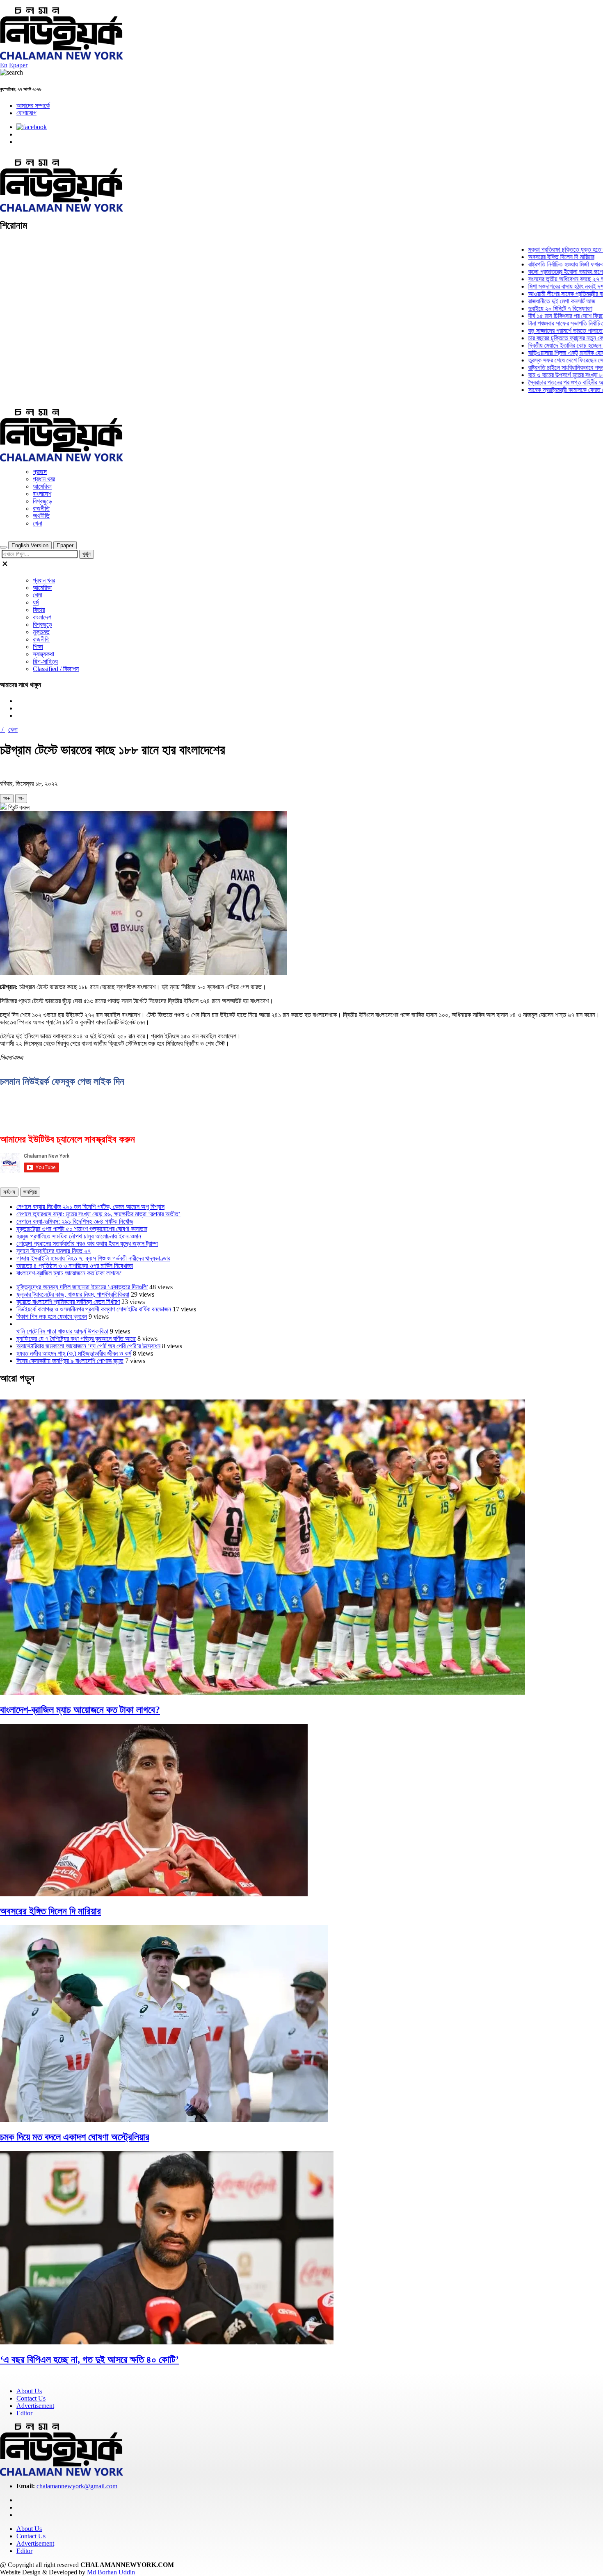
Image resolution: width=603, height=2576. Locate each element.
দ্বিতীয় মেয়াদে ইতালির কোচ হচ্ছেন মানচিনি (534, 345)
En (4, 65)
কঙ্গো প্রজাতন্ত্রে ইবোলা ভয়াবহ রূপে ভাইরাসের (537, 272)
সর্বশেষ (9, 1192)
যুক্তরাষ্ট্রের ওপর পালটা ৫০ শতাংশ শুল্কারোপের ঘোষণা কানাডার (82, 1229)
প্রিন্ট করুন (18, 807)
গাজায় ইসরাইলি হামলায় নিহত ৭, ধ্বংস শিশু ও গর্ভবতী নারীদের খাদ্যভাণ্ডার (93, 1258)
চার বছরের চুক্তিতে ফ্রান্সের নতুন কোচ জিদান (536, 338)
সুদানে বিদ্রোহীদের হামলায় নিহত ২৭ (54, 1251)
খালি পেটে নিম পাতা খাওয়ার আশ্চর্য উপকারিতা (62, 1331)
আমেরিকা (42, 486)
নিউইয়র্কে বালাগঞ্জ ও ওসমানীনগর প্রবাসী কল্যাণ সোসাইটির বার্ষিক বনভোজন (94, 1309)
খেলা (38, 523)
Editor (24, 2413)
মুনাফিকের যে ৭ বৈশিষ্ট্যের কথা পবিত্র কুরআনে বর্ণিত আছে (76, 1339)
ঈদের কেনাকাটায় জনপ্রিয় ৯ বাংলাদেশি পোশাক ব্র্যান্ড (70, 1361)
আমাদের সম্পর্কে (33, 106)
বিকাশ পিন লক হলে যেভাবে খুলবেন (52, 1316)
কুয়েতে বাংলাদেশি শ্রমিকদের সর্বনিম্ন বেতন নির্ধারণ (68, 1302)
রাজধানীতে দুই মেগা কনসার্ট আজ (523, 301)
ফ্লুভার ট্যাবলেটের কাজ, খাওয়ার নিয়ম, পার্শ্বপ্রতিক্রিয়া (73, 1294)
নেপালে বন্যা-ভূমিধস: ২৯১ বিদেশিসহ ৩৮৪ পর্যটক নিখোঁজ (75, 1221)
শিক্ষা (38, 647)
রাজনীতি (41, 509)
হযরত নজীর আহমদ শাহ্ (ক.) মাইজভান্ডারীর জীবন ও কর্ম (74, 1353)
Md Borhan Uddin (111, 2572)
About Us (29, 2391)
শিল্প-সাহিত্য (45, 661)
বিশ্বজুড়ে (42, 501)
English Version (30, 545)
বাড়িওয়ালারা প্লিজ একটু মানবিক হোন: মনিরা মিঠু (538, 353)
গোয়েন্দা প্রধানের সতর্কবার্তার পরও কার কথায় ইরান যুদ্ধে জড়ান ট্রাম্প (87, 1244)
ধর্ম (36, 602)
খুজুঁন (87, 554)
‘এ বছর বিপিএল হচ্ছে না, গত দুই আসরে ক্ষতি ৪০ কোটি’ (89, 2360)
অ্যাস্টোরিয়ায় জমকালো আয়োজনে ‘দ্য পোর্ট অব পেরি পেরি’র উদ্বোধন (88, 1346)
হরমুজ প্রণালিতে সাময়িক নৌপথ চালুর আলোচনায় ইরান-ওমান (79, 1236)
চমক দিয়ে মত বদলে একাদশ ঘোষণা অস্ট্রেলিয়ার (75, 2137)
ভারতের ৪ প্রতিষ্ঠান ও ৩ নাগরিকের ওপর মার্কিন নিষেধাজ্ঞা (75, 1266)
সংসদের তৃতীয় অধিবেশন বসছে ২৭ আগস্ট (532, 279)
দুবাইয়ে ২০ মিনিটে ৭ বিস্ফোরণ (521, 308)
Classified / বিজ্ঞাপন (56, 669)
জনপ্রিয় (30, 1192)
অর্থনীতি (41, 516)
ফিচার (39, 610)
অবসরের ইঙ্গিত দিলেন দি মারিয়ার (522, 257)
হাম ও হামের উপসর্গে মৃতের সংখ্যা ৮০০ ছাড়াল (537, 375)
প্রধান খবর (44, 479)
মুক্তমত (41, 632)
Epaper (18, 65)
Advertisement (35, 2406)
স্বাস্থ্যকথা (43, 654)
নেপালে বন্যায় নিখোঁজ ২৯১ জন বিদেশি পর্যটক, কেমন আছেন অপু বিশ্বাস (90, 1207)
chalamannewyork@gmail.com (77, 2486)
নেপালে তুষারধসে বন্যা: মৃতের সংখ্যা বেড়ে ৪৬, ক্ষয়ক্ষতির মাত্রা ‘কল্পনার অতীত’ (98, 1214)
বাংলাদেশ (42, 494)
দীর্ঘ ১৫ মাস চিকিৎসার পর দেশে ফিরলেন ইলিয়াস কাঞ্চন (545, 316)
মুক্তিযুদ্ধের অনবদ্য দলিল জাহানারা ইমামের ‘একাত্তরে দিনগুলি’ (82, 1287)
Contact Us (31, 2398)
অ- (21, 798)
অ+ (7, 798)
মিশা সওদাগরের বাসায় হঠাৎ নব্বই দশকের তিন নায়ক (542, 286)
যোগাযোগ (26, 113)
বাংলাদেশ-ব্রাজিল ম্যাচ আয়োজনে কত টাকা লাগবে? (69, 1273)
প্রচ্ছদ (40, 472)
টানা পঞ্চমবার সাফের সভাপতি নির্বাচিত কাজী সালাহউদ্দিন (545, 323)
